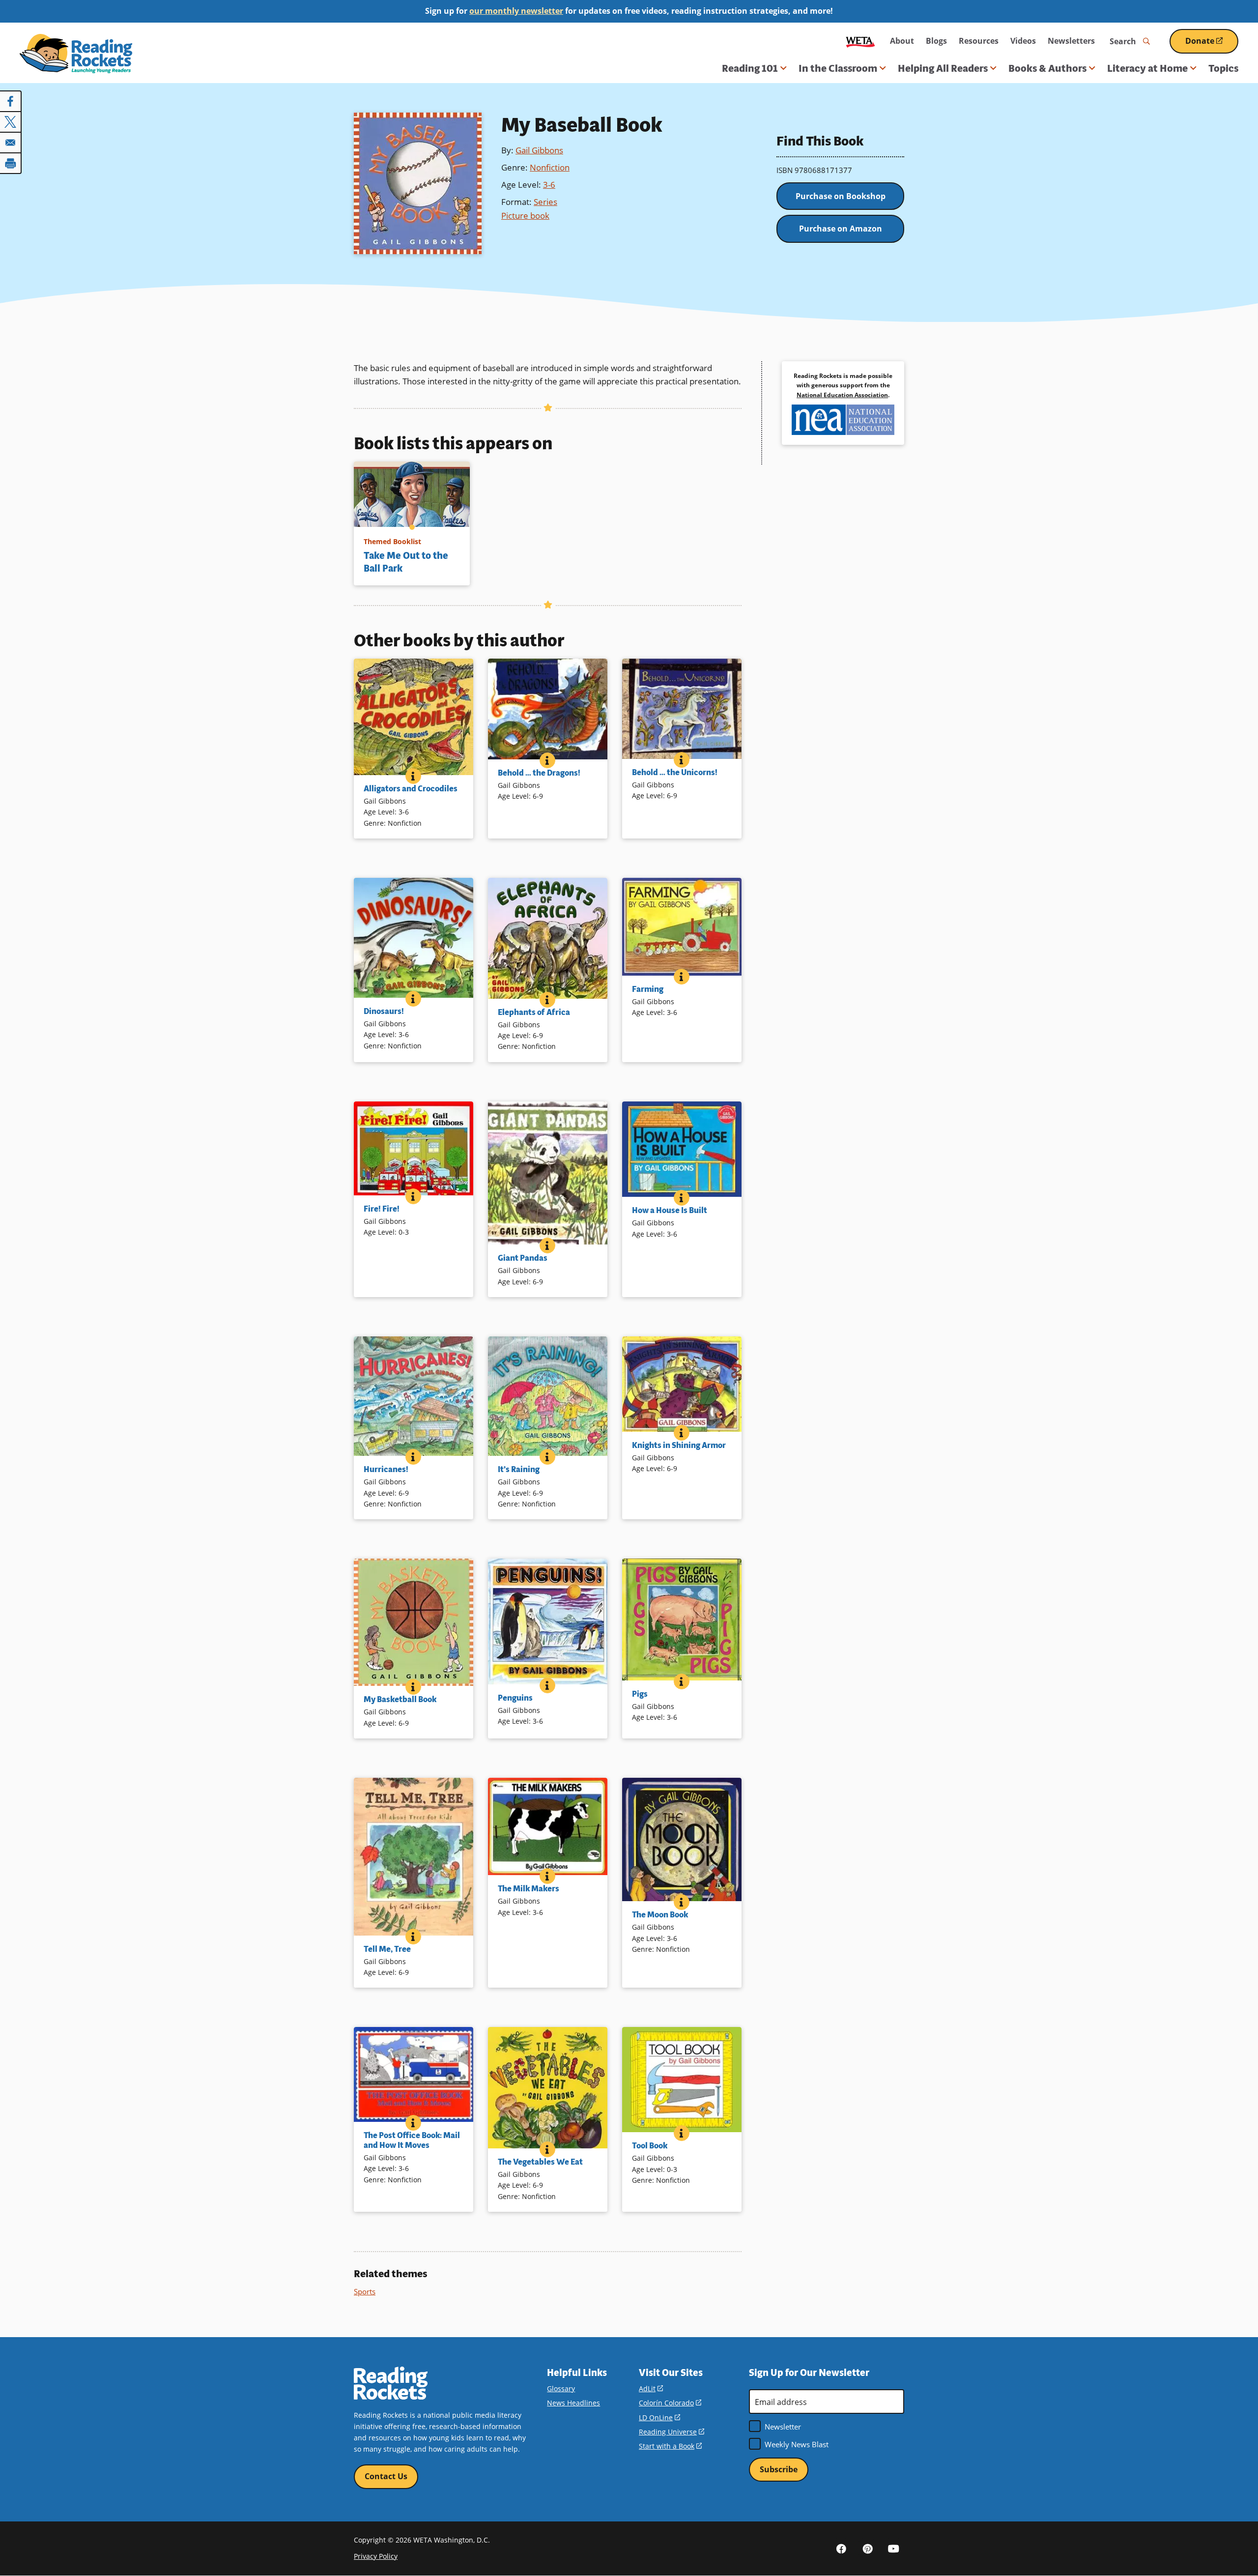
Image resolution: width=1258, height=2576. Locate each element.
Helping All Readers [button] (943, 68)
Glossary (561, 2388)
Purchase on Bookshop (841, 196)
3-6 (549, 185)
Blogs (936, 41)
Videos (1023, 41)
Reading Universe (672, 2432)
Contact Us (386, 2476)
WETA (860, 41)
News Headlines (573, 2403)
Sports (365, 2291)
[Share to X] (11, 122)
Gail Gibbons (539, 150)
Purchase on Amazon (841, 229)
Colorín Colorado (670, 2403)
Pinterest (867, 2548)
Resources (979, 41)
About (902, 41)
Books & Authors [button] (1047, 68)
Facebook (841, 2548)
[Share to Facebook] (11, 101)
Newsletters (1071, 41)
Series (545, 202)
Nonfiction (550, 167)
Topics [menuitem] (1223, 68)
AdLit (651, 2388)
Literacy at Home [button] (1147, 68)
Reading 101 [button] (750, 68)
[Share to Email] (11, 143)
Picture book (525, 216)
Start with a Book (670, 2446)
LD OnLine (659, 2417)
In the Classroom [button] (838, 68)
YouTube (893, 2548)
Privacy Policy (376, 2556)
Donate (1212, 44)
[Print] (11, 163)
